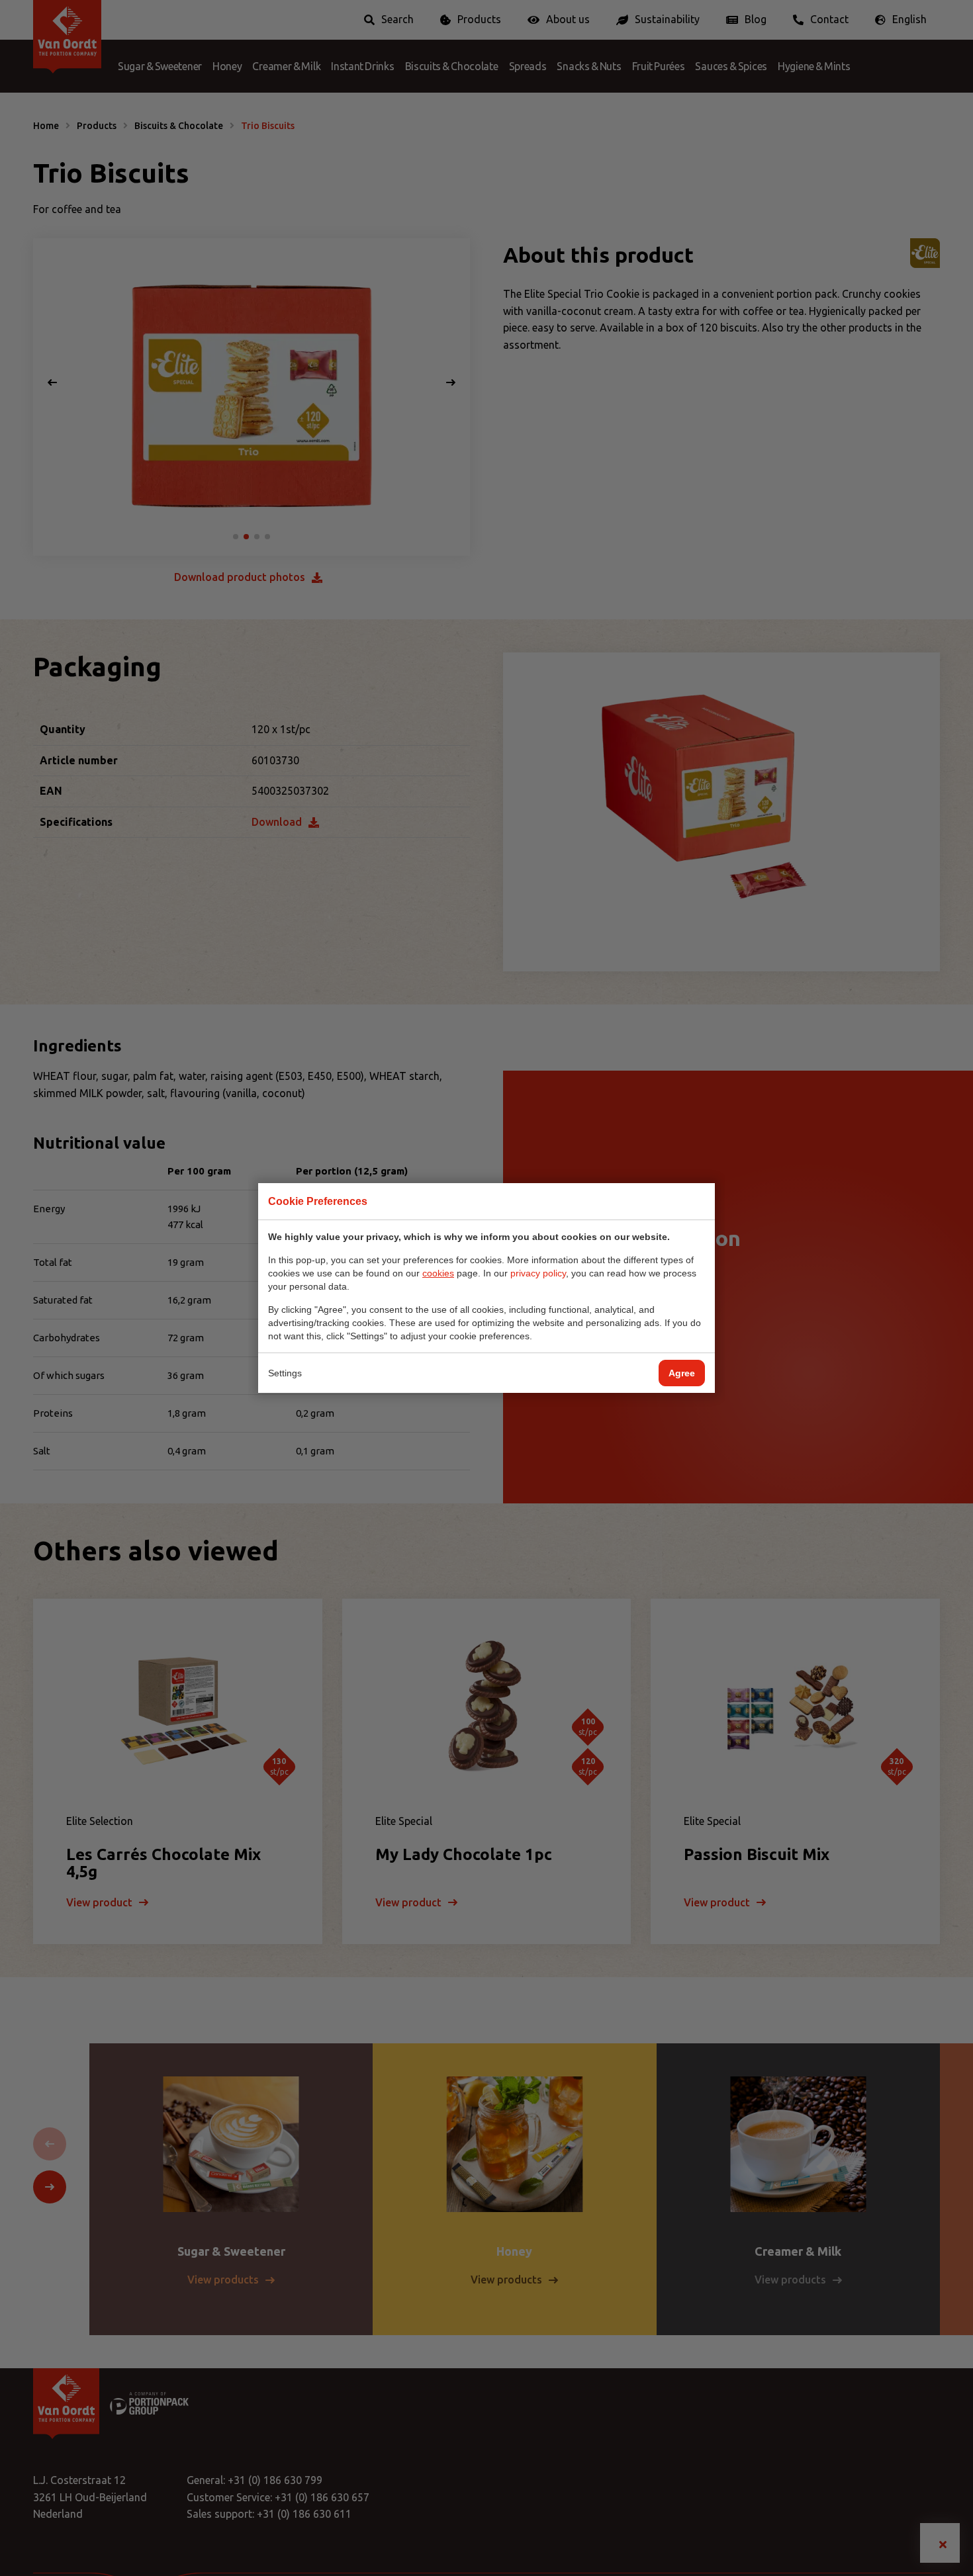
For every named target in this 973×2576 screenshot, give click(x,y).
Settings (285, 1373)
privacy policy (538, 1273)
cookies (438, 1273)
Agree (682, 1373)
